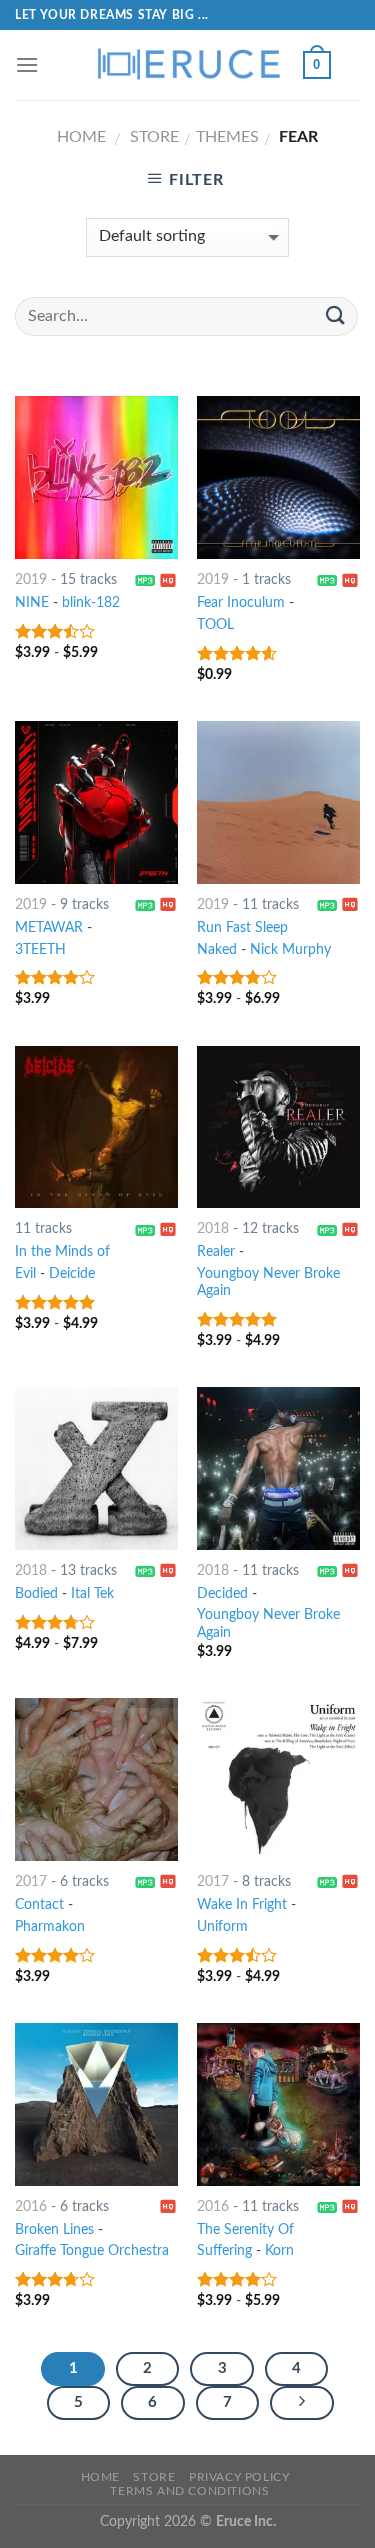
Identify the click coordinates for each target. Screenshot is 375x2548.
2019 (31, 580)
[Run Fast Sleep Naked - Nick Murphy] (278, 802)
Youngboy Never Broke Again (268, 1283)
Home (81, 137)
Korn (279, 2251)
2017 (31, 1882)
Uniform (222, 1927)
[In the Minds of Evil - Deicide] (96, 1127)
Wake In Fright (242, 1905)
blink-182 (91, 603)
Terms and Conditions (189, 2491)
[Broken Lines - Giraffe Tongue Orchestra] (96, 2104)
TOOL (215, 625)
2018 (213, 1229)
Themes (227, 137)
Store (154, 137)
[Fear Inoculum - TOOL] (278, 477)
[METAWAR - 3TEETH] (96, 802)
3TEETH (40, 950)
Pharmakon (50, 1927)
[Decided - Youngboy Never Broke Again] (278, 1468)
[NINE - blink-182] (96, 477)
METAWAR (49, 928)
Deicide (72, 1274)
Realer (216, 1252)
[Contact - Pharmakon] (96, 1779)
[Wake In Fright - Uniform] (278, 1779)
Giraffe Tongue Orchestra (92, 2251)
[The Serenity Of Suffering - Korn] (278, 2104)
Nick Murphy (290, 950)
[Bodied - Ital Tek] (96, 1468)
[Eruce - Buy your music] (188, 65)
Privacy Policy (239, 2477)
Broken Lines (54, 2230)
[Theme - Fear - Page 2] (302, 2403)
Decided (222, 1594)
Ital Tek (92, 1594)
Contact (39, 1905)
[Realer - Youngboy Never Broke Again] (278, 1127)
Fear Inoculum (241, 603)
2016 (31, 2207)
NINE (32, 603)
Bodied (36, 1594)
